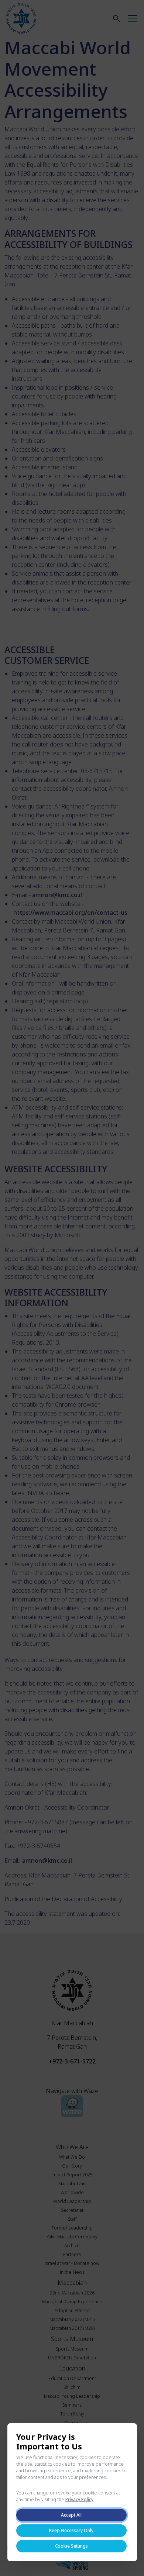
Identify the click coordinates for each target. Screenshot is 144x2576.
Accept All (71, 2515)
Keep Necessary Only (71, 2530)
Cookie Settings (71, 2546)
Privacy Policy (79, 2499)
